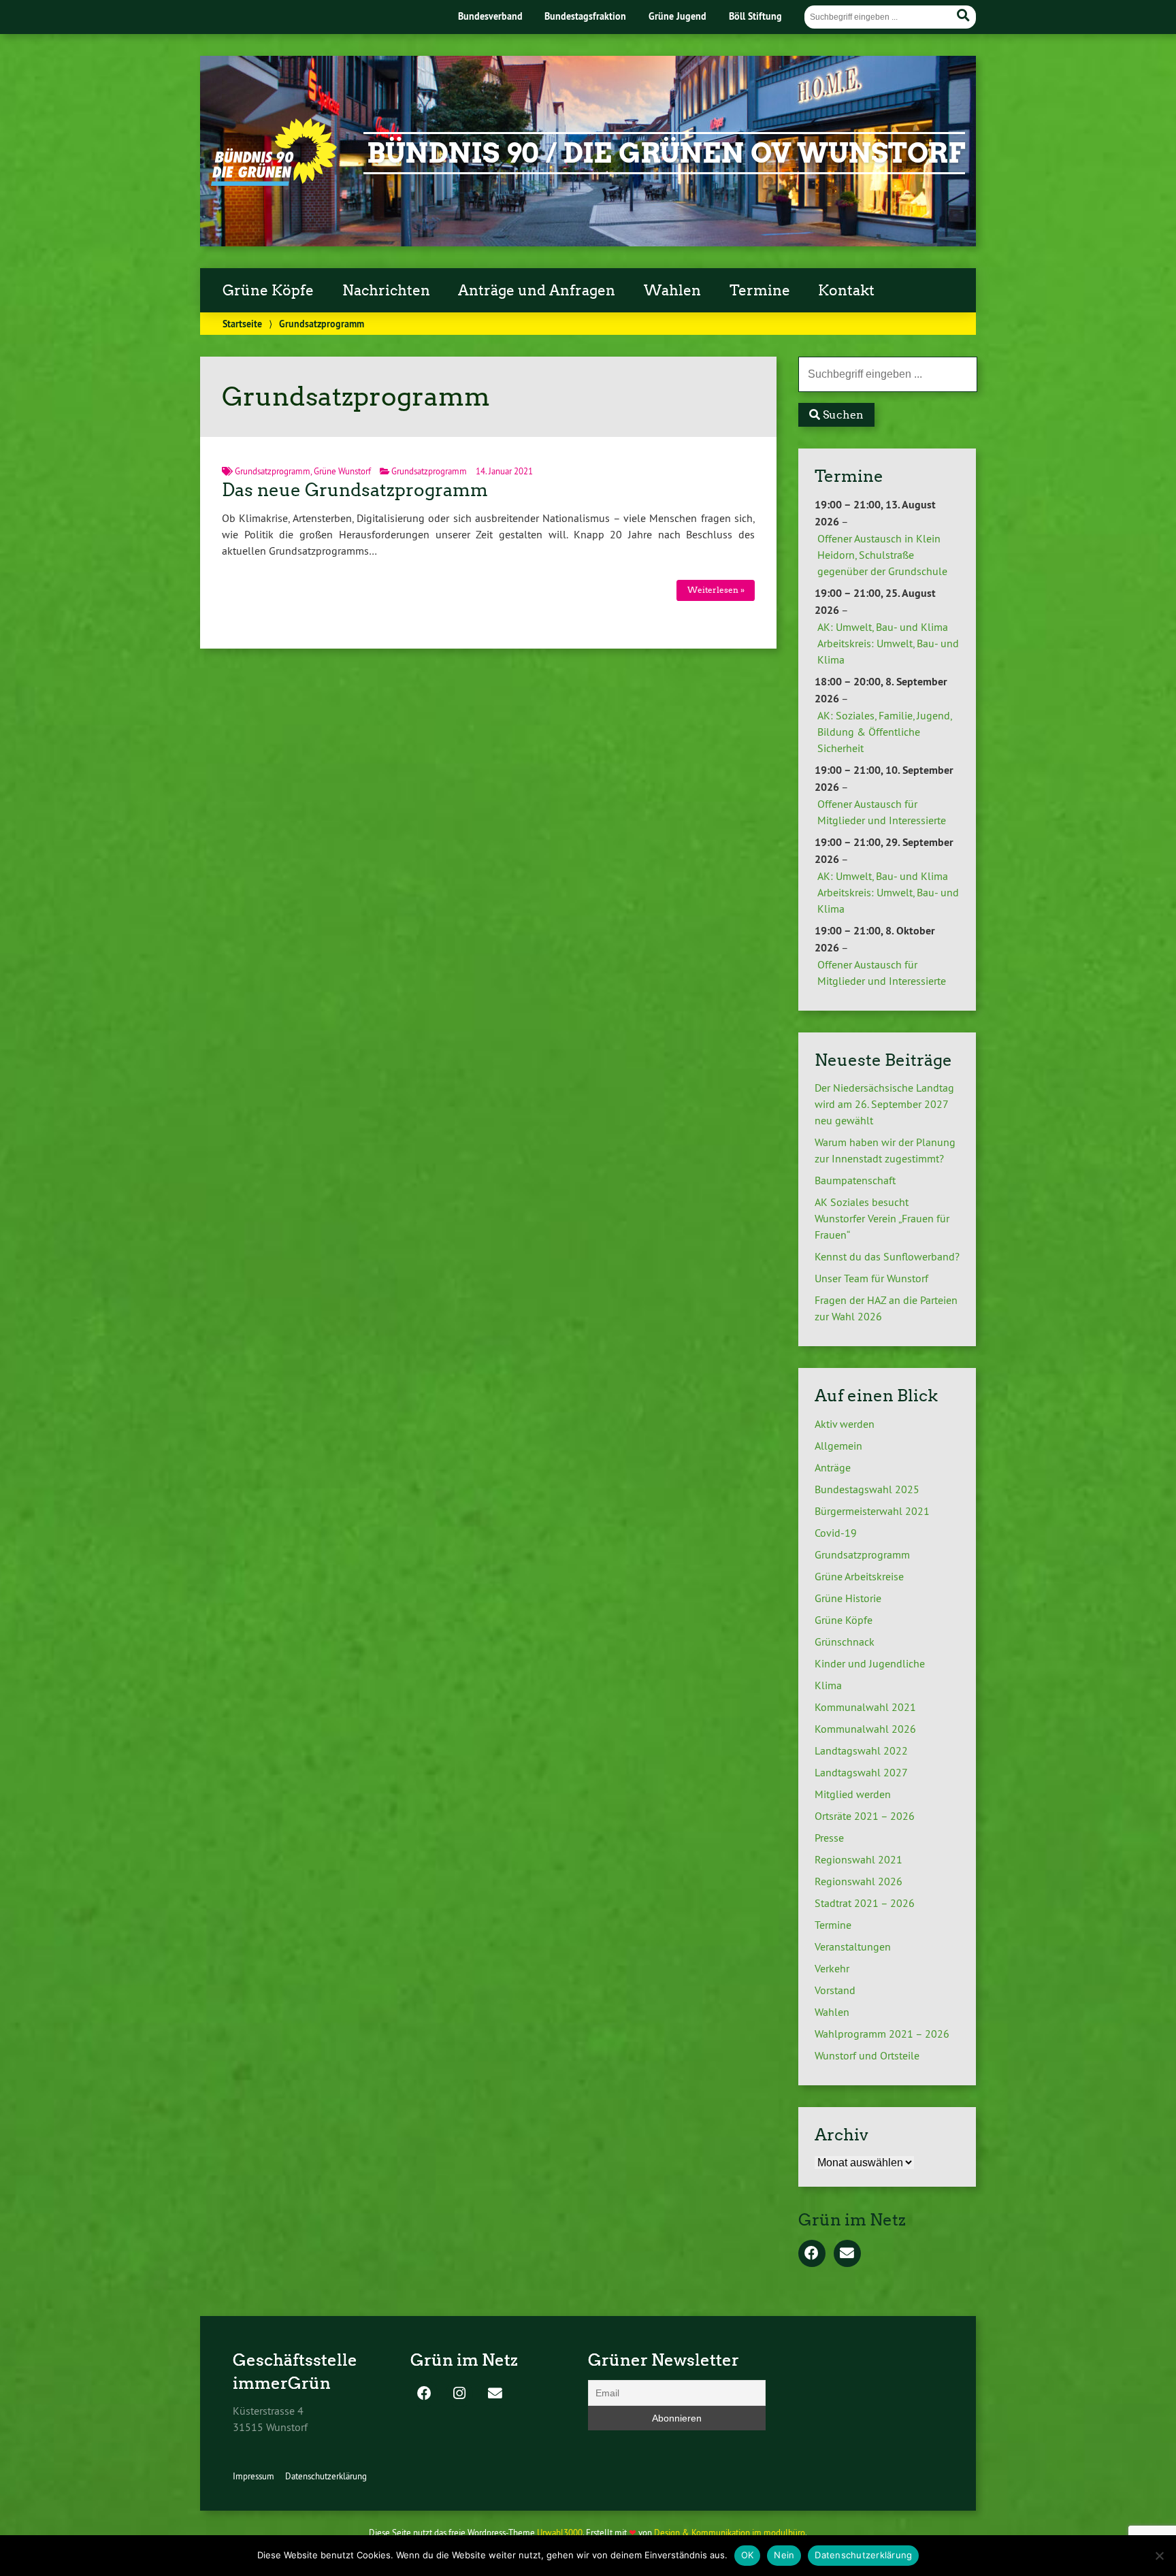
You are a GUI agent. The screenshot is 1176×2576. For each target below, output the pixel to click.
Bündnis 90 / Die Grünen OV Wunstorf (666, 153)
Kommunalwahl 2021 (865, 1707)
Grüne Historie (848, 1598)
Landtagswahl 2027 (861, 1772)
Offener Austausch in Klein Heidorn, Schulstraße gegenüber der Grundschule (882, 555)
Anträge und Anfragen (537, 291)
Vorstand (835, 1990)
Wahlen (672, 291)
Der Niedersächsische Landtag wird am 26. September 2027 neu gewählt (884, 1104)
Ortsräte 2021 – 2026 (865, 1816)
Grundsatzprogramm (273, 471)
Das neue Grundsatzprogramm (355, 490)
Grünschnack (845, 1642)
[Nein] (1159, 2556)
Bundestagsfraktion (585, 16)
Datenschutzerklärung (326, 2476)
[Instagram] (459, 2394)
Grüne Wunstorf (342, 471)
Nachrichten (386, 291)
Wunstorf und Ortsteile (867, 2055)
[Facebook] (812, 2254)
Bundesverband (490, 16)
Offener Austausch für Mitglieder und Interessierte (882, 812)
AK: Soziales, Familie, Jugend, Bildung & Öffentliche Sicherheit (884, 732)
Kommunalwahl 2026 (865, 1729)
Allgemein (838, 1446)
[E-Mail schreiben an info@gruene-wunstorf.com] (847, 2254)
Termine (760, 291)
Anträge (833, 1467)
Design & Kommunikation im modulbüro (730, 2532)
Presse (829, 1838)
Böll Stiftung (755, 16)
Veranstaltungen (853, 1946)
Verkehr (832, 1968)
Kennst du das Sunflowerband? (887, 1256)
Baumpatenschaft (855, 1180)
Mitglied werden (853, 1794)
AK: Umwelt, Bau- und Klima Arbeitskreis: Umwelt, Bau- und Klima (888, 643)
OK (748, 2555)
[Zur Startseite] (274, 182)
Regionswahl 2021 (859, 1859)
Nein (784, 2555)
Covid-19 (836, 1533)
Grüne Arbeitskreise (859, 1576)
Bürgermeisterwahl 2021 (872, 1511)
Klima (828, 1685)
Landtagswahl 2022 (861, 1750)
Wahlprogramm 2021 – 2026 (882, 2034)
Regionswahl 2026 (859, 1881)
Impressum (254, 2476)
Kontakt (846, 291)
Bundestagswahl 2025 (867, 1489)
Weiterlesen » (716, 590)
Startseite (242, 324)
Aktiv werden (845, 1424)
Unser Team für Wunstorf (871, 1278)
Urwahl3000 (560, 2532)
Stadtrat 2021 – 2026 (865, 1903)
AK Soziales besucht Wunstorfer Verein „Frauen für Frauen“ (882, 1218)
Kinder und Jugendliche (870, 1663)
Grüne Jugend (677, 16)
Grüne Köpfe (268, 291)
